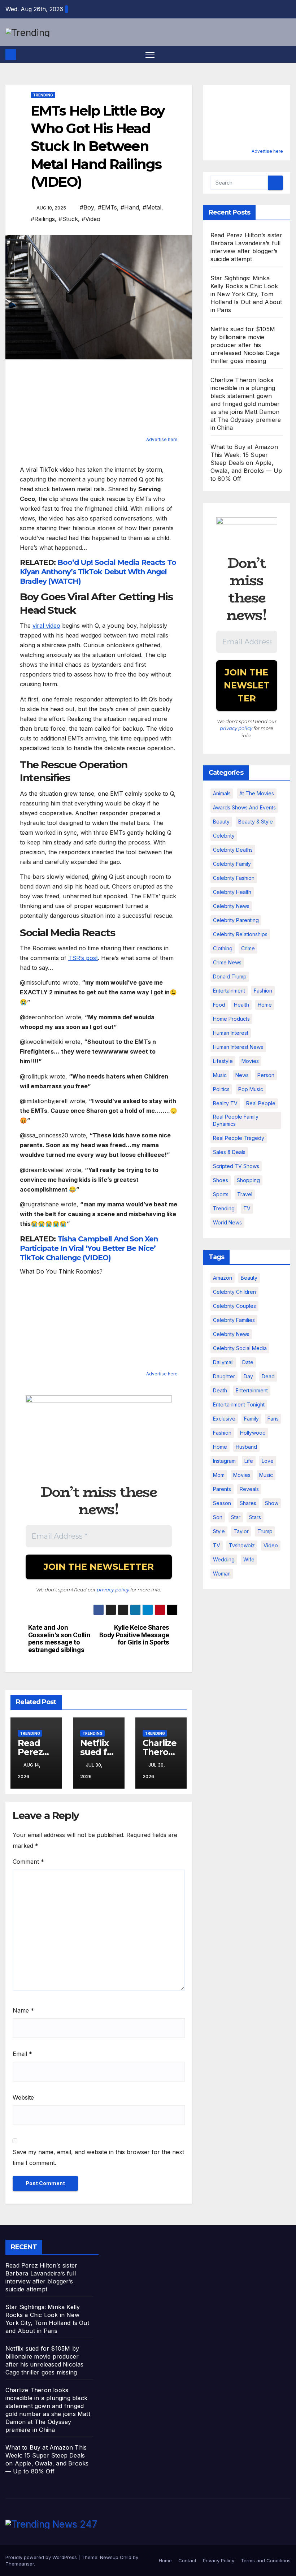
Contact (187, 2560)
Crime (248, 948)
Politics (221, 1089)
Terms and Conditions (266, 2560)
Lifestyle (223, 1061)
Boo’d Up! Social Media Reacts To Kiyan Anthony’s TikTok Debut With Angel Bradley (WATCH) (98, 572)
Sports (221, 1194)
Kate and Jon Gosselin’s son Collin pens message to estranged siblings (59, 1639)
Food (219, 1005)
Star (236, 1517)
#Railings (43, 219)
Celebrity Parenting (236, 920)
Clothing (223, 948)
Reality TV (225, 1103)
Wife (249, 1559)
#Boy (87, 207)
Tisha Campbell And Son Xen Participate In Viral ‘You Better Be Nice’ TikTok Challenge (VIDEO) (89, 1248)
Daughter (224, 1376)
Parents (222, 1489)
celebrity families (234, 1320)
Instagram (224, 1461)
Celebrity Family (232, 864)
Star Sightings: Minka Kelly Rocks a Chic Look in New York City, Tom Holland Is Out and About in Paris (246, 294)
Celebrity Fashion (234, 878)
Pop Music (251, 1089)
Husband (246, 1447)
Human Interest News (238, 1047)
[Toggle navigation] (150, 55)
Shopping (248, 1180)
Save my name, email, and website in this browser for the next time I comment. (98, 2157)
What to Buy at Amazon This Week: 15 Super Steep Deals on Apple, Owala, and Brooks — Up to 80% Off (246, 463)
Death (220, 1390)
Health (241, 1005)
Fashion (263, 991)
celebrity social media (240, 1348)
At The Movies (257, 793)
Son (218, 1517)
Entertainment (229, 991)
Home (265, 1005)
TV (247, 1208)
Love (268, 1461)
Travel (245, 1194)
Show (272, 1503)
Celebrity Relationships (240, 934)
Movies (250, 1061)
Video (271, 1545)
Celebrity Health (232, 892)
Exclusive (224, 1419)
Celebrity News (231, 906)
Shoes (221, 1180)
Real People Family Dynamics (236, 1120)
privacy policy (113, 1590)
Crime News (227, 962)
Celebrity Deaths (233, 850)
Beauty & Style (256, 822)
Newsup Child (116, 2557)
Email (22, 2054)
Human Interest (231, 1033)
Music (220, 1075)
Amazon (223, 1278)
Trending (43, 95)
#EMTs (107, 207)
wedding (224, 1559)
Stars (255, 1517)
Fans (273, 1419)
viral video (46, 626)
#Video (91, 219)
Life (249, 1461)
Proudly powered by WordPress (42, 2557)
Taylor (241, 1531)
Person (266, 1075)
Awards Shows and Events (244, 807)
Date (248, 1362)
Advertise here (162, 439)
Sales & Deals (229, 1152)
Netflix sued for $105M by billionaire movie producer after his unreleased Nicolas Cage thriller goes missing (245, 345)
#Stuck (68, 219)
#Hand (130, 207)
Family (251, 1419)
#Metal (152, 207)
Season (222, 1503)
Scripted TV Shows (236, 1166)
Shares (248, 1503)
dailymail (223, 1362)
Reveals (249, 1489)
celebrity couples (234, 1306)
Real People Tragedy (239, 1138)
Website (23, 2097)
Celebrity (224, 836)
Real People (261, 1103)
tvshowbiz (242, 1545)
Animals (222, 793)
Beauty (221, 822)
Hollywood (253, 1433)
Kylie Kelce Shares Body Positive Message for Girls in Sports (134, 1635)
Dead (268, 1376)
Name (23, 2010)
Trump (265, 1531)
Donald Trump (230, 976)
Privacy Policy (219, 2560)
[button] (286, 55)
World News (227, 1222)
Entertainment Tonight (239, 1404)
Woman (222, 1574)
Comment (28, 1862)
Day (248, 1376)
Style (219, 1531)
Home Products (231, 1019)
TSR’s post (83, 958)
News (242, 1075)
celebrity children (234, 1292)
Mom (219, 1475)
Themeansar (20, 2564)
